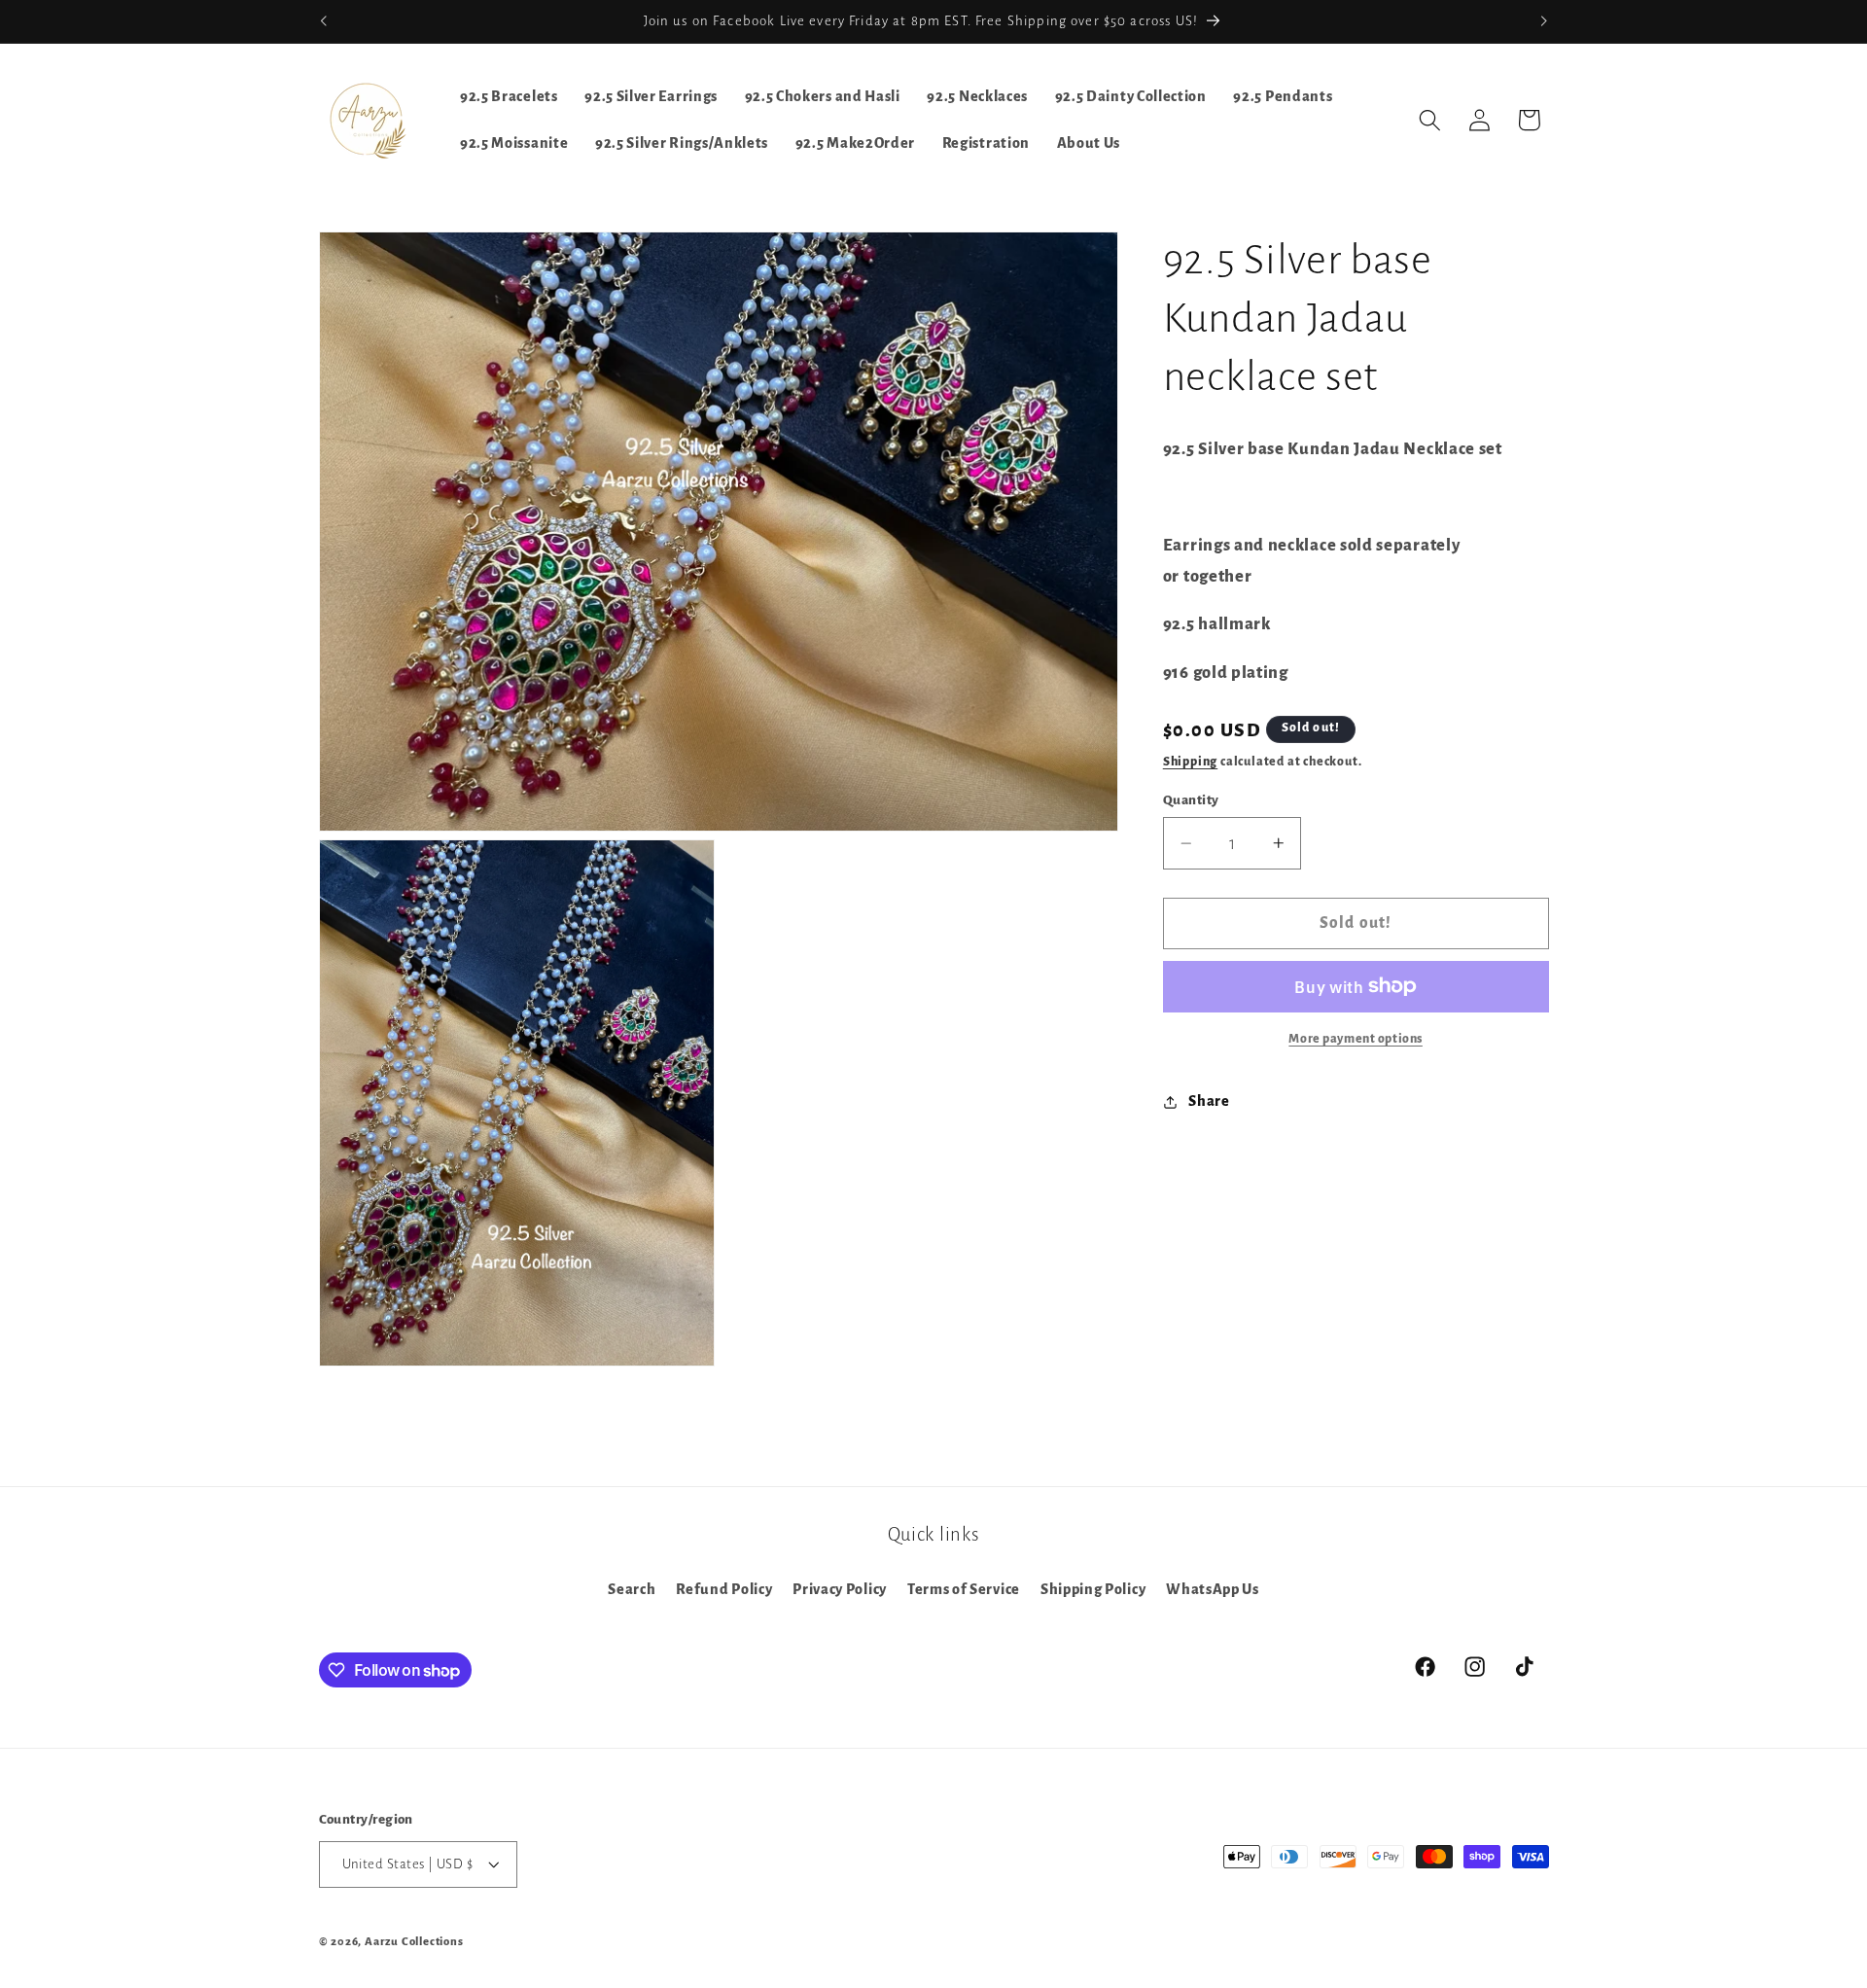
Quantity (1191, 800)
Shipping (1190, 762)
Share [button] (1209, 1101)
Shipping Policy (1093, 1589)
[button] (1430, 120)
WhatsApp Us (1213, 1589)
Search (632, 1589)
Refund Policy (724, 1589)
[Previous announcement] (323, 21)
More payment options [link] (1356, 1039)
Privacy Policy (840, 1589)
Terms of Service (964, 1589)
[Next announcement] (1544, 21)
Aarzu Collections (414, 1943)
